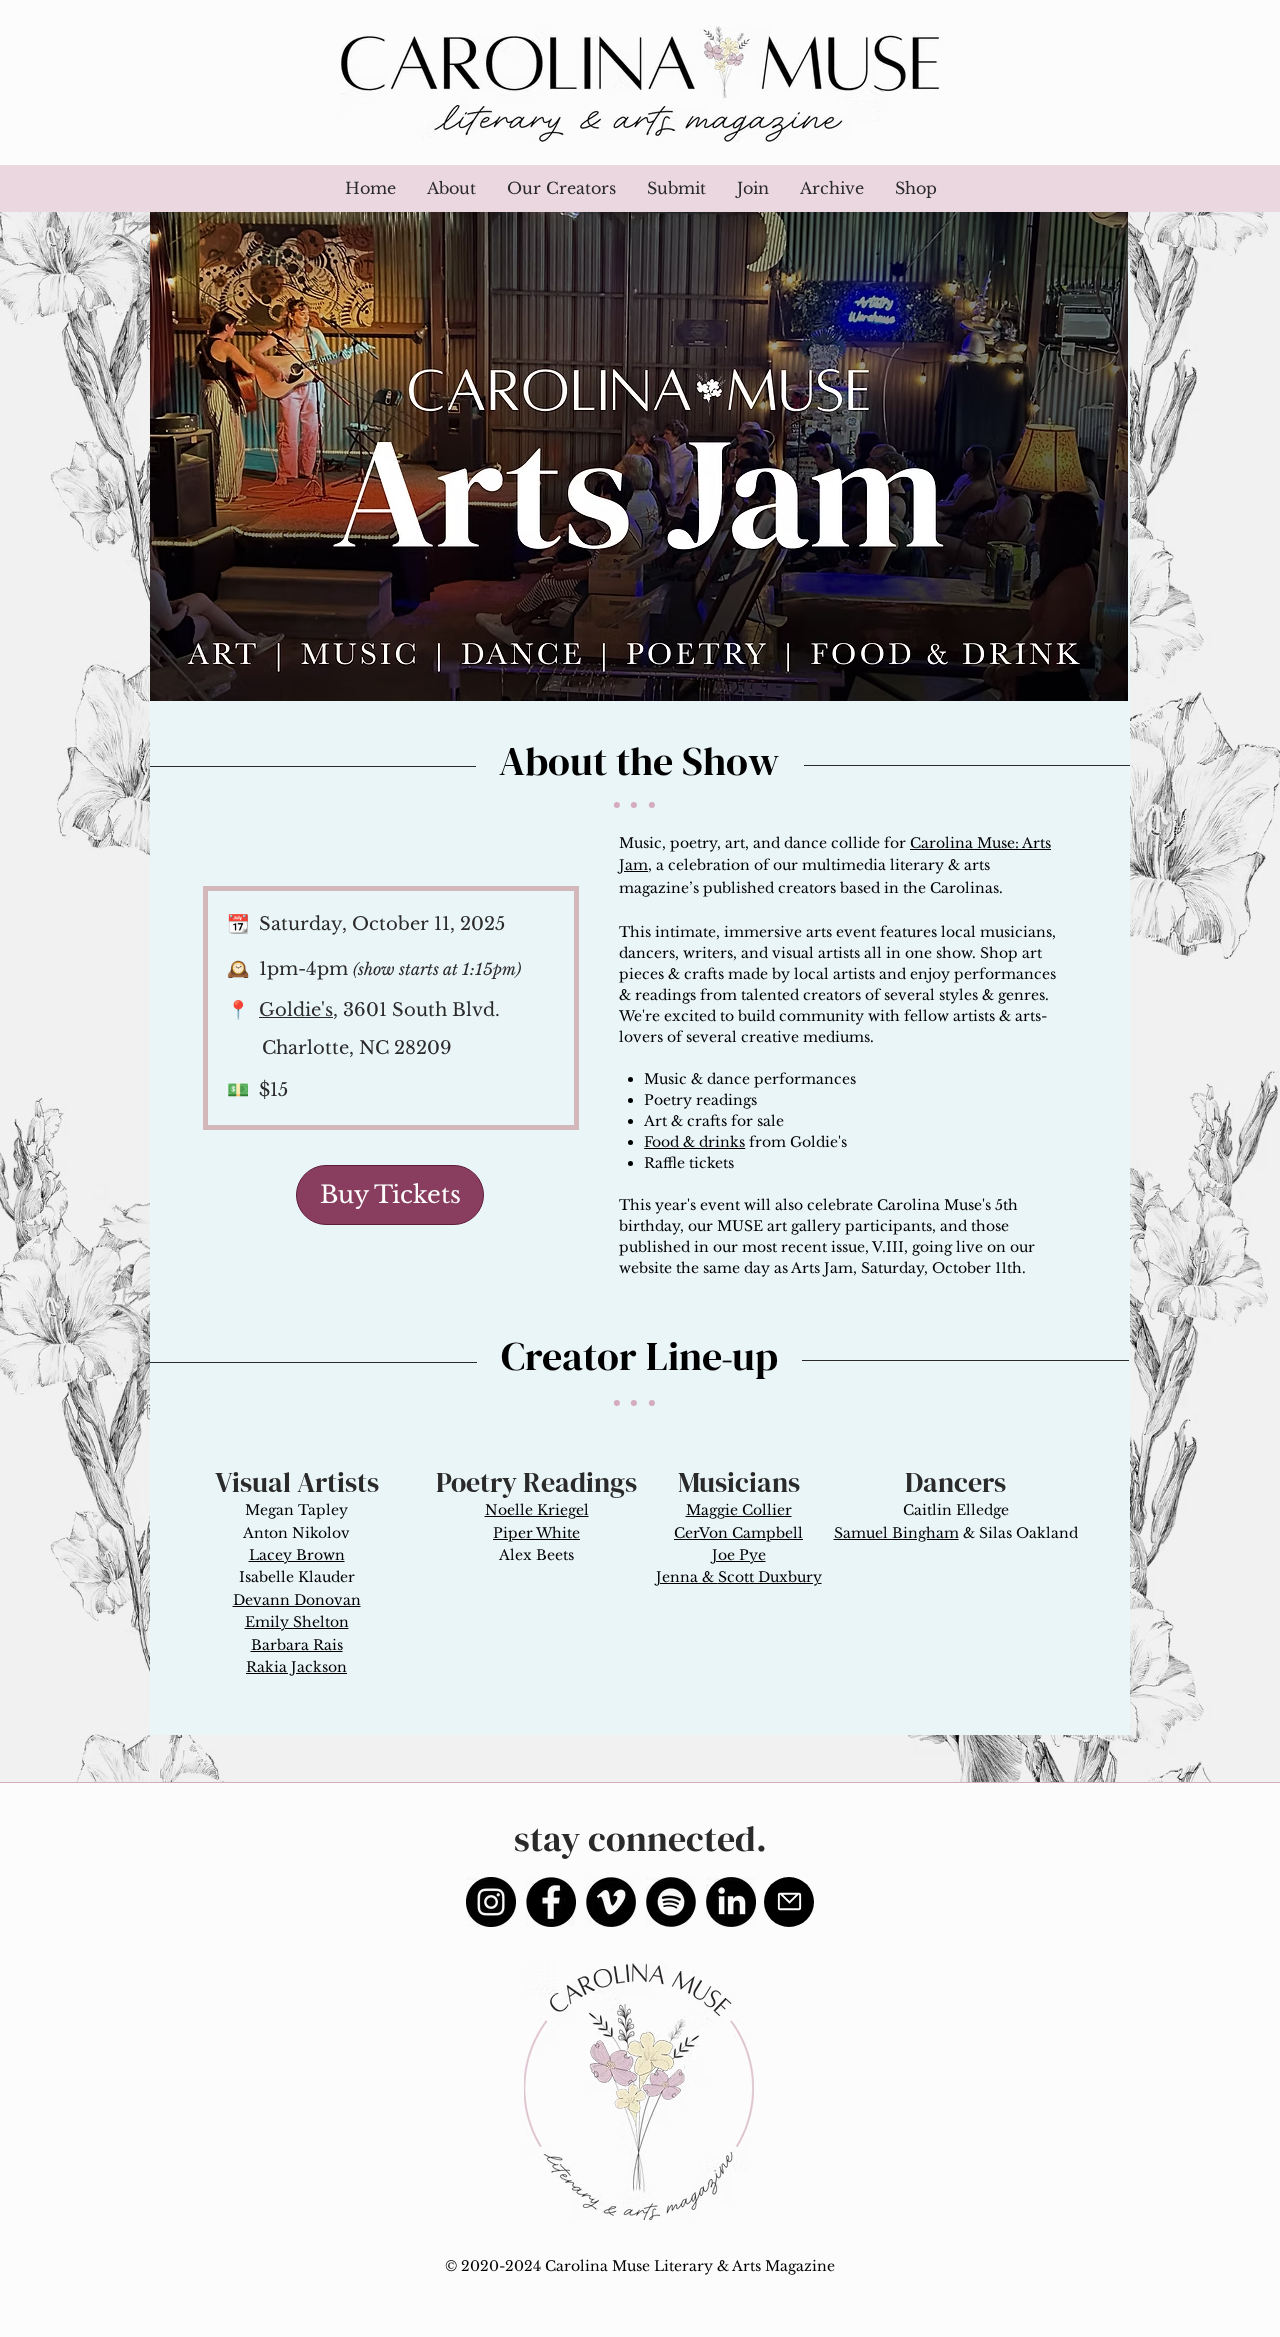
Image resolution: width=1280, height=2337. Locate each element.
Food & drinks (694, 1142)
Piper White (536, 1533)
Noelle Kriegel (537, 1510)
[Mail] (789, 1902)
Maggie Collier (739, 1510)
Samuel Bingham (896, 1533)
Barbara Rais (297, 1645)
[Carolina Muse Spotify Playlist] (671, 1902)
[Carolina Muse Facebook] (551, 1902)
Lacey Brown (297, 1555)
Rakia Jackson (296, 1667)
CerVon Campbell (738, 1533)
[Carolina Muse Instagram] (491, 1902)
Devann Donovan (297, 1600)
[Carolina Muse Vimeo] (611, 1902)
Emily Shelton (297, 1622)
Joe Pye (739, 1555)
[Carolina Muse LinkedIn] (731, 1902)
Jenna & (687, 1577)
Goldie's (296, 1010)
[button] (676, 188)
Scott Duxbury (770, 1577)
